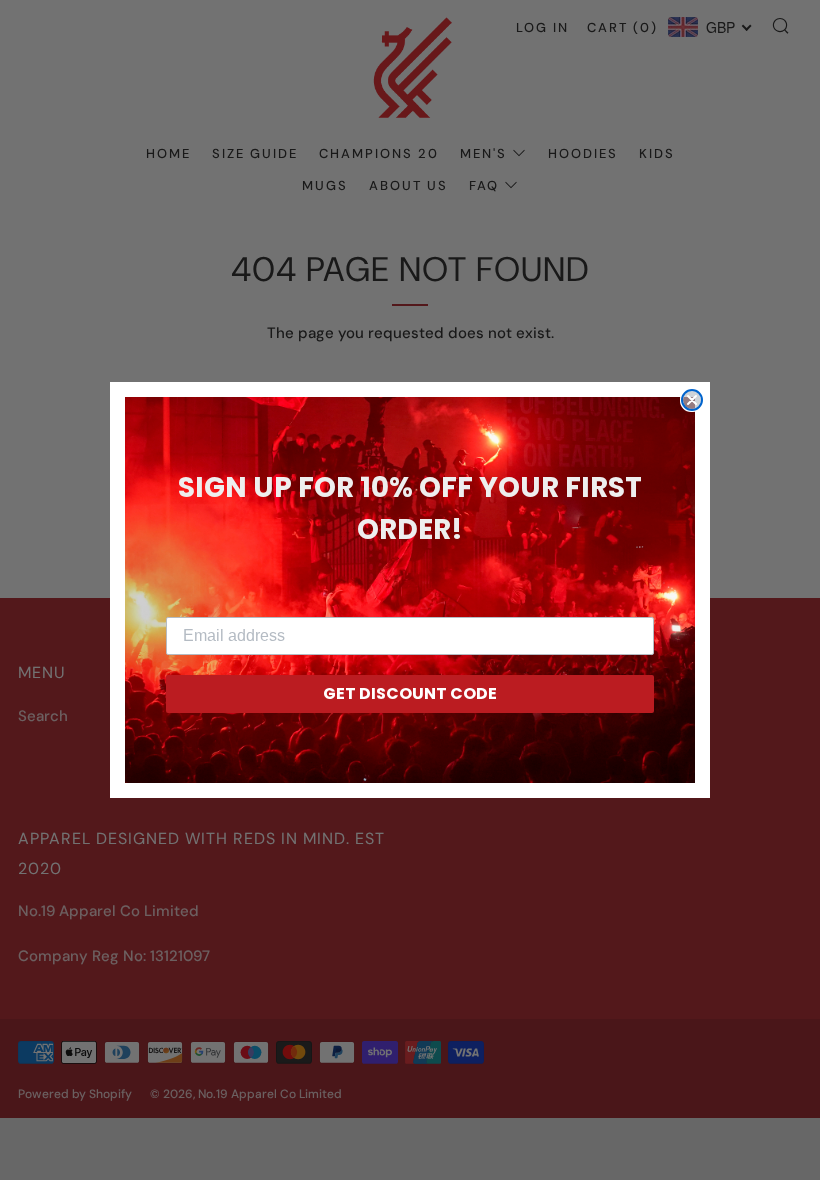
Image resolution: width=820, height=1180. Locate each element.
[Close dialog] (692, 400)
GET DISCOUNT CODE (410, 693)
